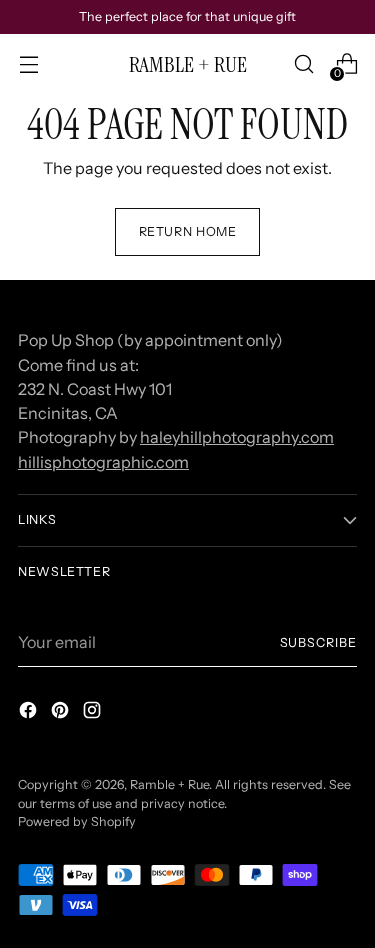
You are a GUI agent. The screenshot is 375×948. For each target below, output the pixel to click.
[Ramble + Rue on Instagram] (94, 713)
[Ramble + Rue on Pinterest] (62, 713)
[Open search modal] (303, 64)
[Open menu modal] (28, 64)
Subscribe (318, 642)
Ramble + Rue (169, 784)
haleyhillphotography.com (237, 437)
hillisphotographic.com (103, 462)
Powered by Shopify (77, 821)
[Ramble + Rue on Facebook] (30, 713)
